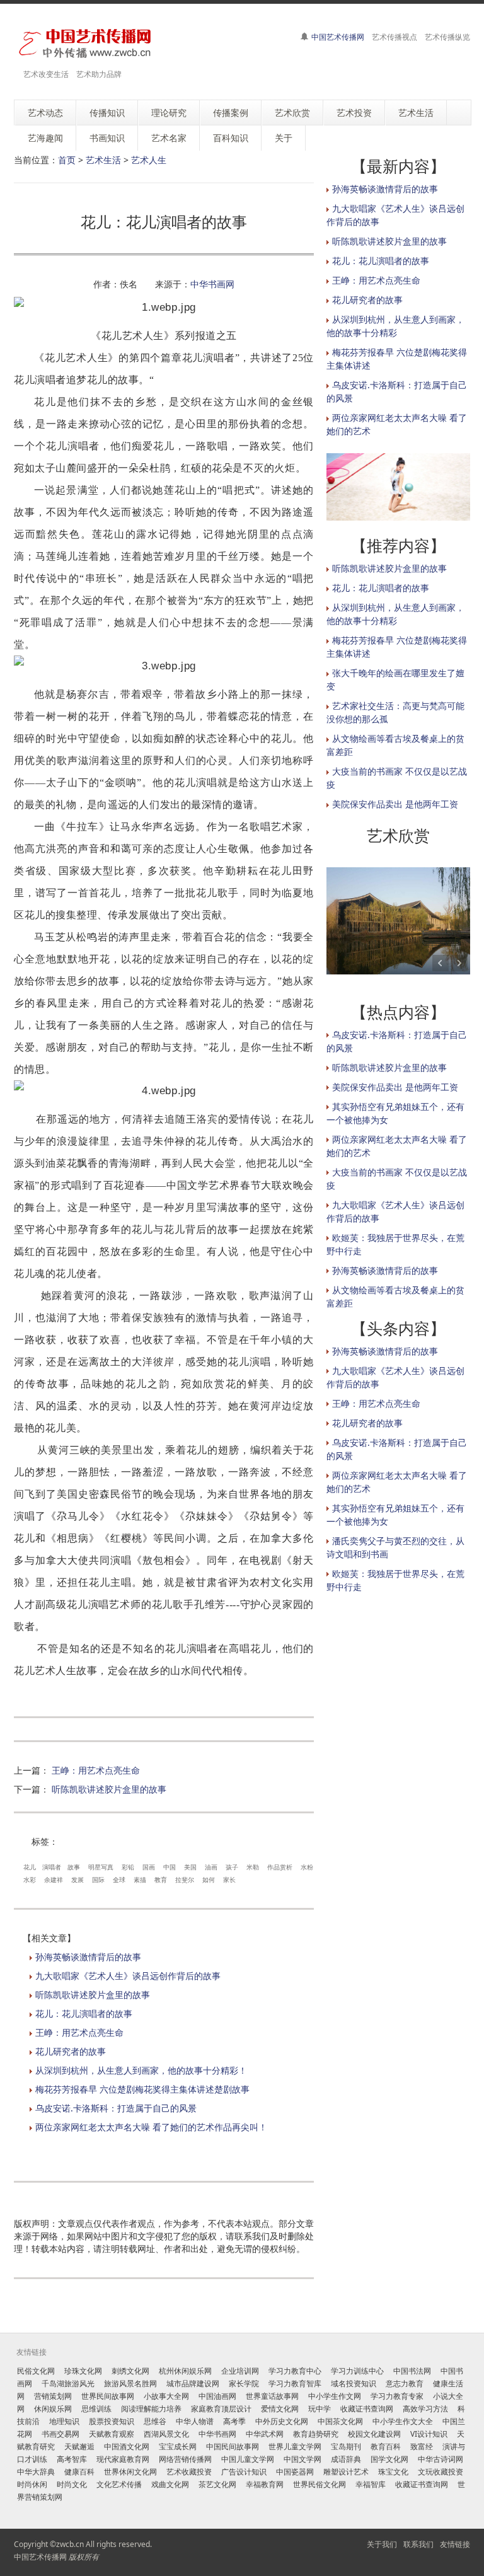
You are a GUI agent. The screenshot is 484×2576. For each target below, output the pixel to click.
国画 (149, 1867)
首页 (67, 160)
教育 (161, 1880)
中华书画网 (212, 284)
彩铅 (128, 1867)
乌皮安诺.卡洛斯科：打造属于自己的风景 (116, 2108)
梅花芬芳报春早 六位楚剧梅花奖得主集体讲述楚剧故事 (142, 2089)
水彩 (30, 1880)
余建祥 (54, 1880)
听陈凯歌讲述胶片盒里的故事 (109, 1789)
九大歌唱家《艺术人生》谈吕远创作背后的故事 (128, 1976)
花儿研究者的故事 (71, 2051)
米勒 (253, 1867)
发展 (78, 1880)
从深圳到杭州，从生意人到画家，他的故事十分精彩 (395, 614)
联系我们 (418, 2544)
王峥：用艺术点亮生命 (96, 1770)
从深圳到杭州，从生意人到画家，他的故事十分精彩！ (141, 2070)
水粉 (307, 1867)
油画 (211, 1867)
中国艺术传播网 (338, 37)
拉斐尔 (185, 1880)
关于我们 (382, 2544)
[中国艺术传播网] (84, 43)
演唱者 (52, 1867)
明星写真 (101, 1867)
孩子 (232, 1867)
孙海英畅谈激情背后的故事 (88, 1957)
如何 (209, 1880)
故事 (74, 1867)
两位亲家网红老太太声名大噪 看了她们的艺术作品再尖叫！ (151, 2127)
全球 (119, 1880)
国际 (98, 1880)
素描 (140, 1880)
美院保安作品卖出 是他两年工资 (395, 804)
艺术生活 (103, 160)
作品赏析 (280, 1867)
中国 (170, 1867)
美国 (190, 1867)
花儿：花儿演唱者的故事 (84, 2013)
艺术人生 (149, 160)
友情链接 (455, 2544)
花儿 (30, 1867)
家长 (229, 1880)
